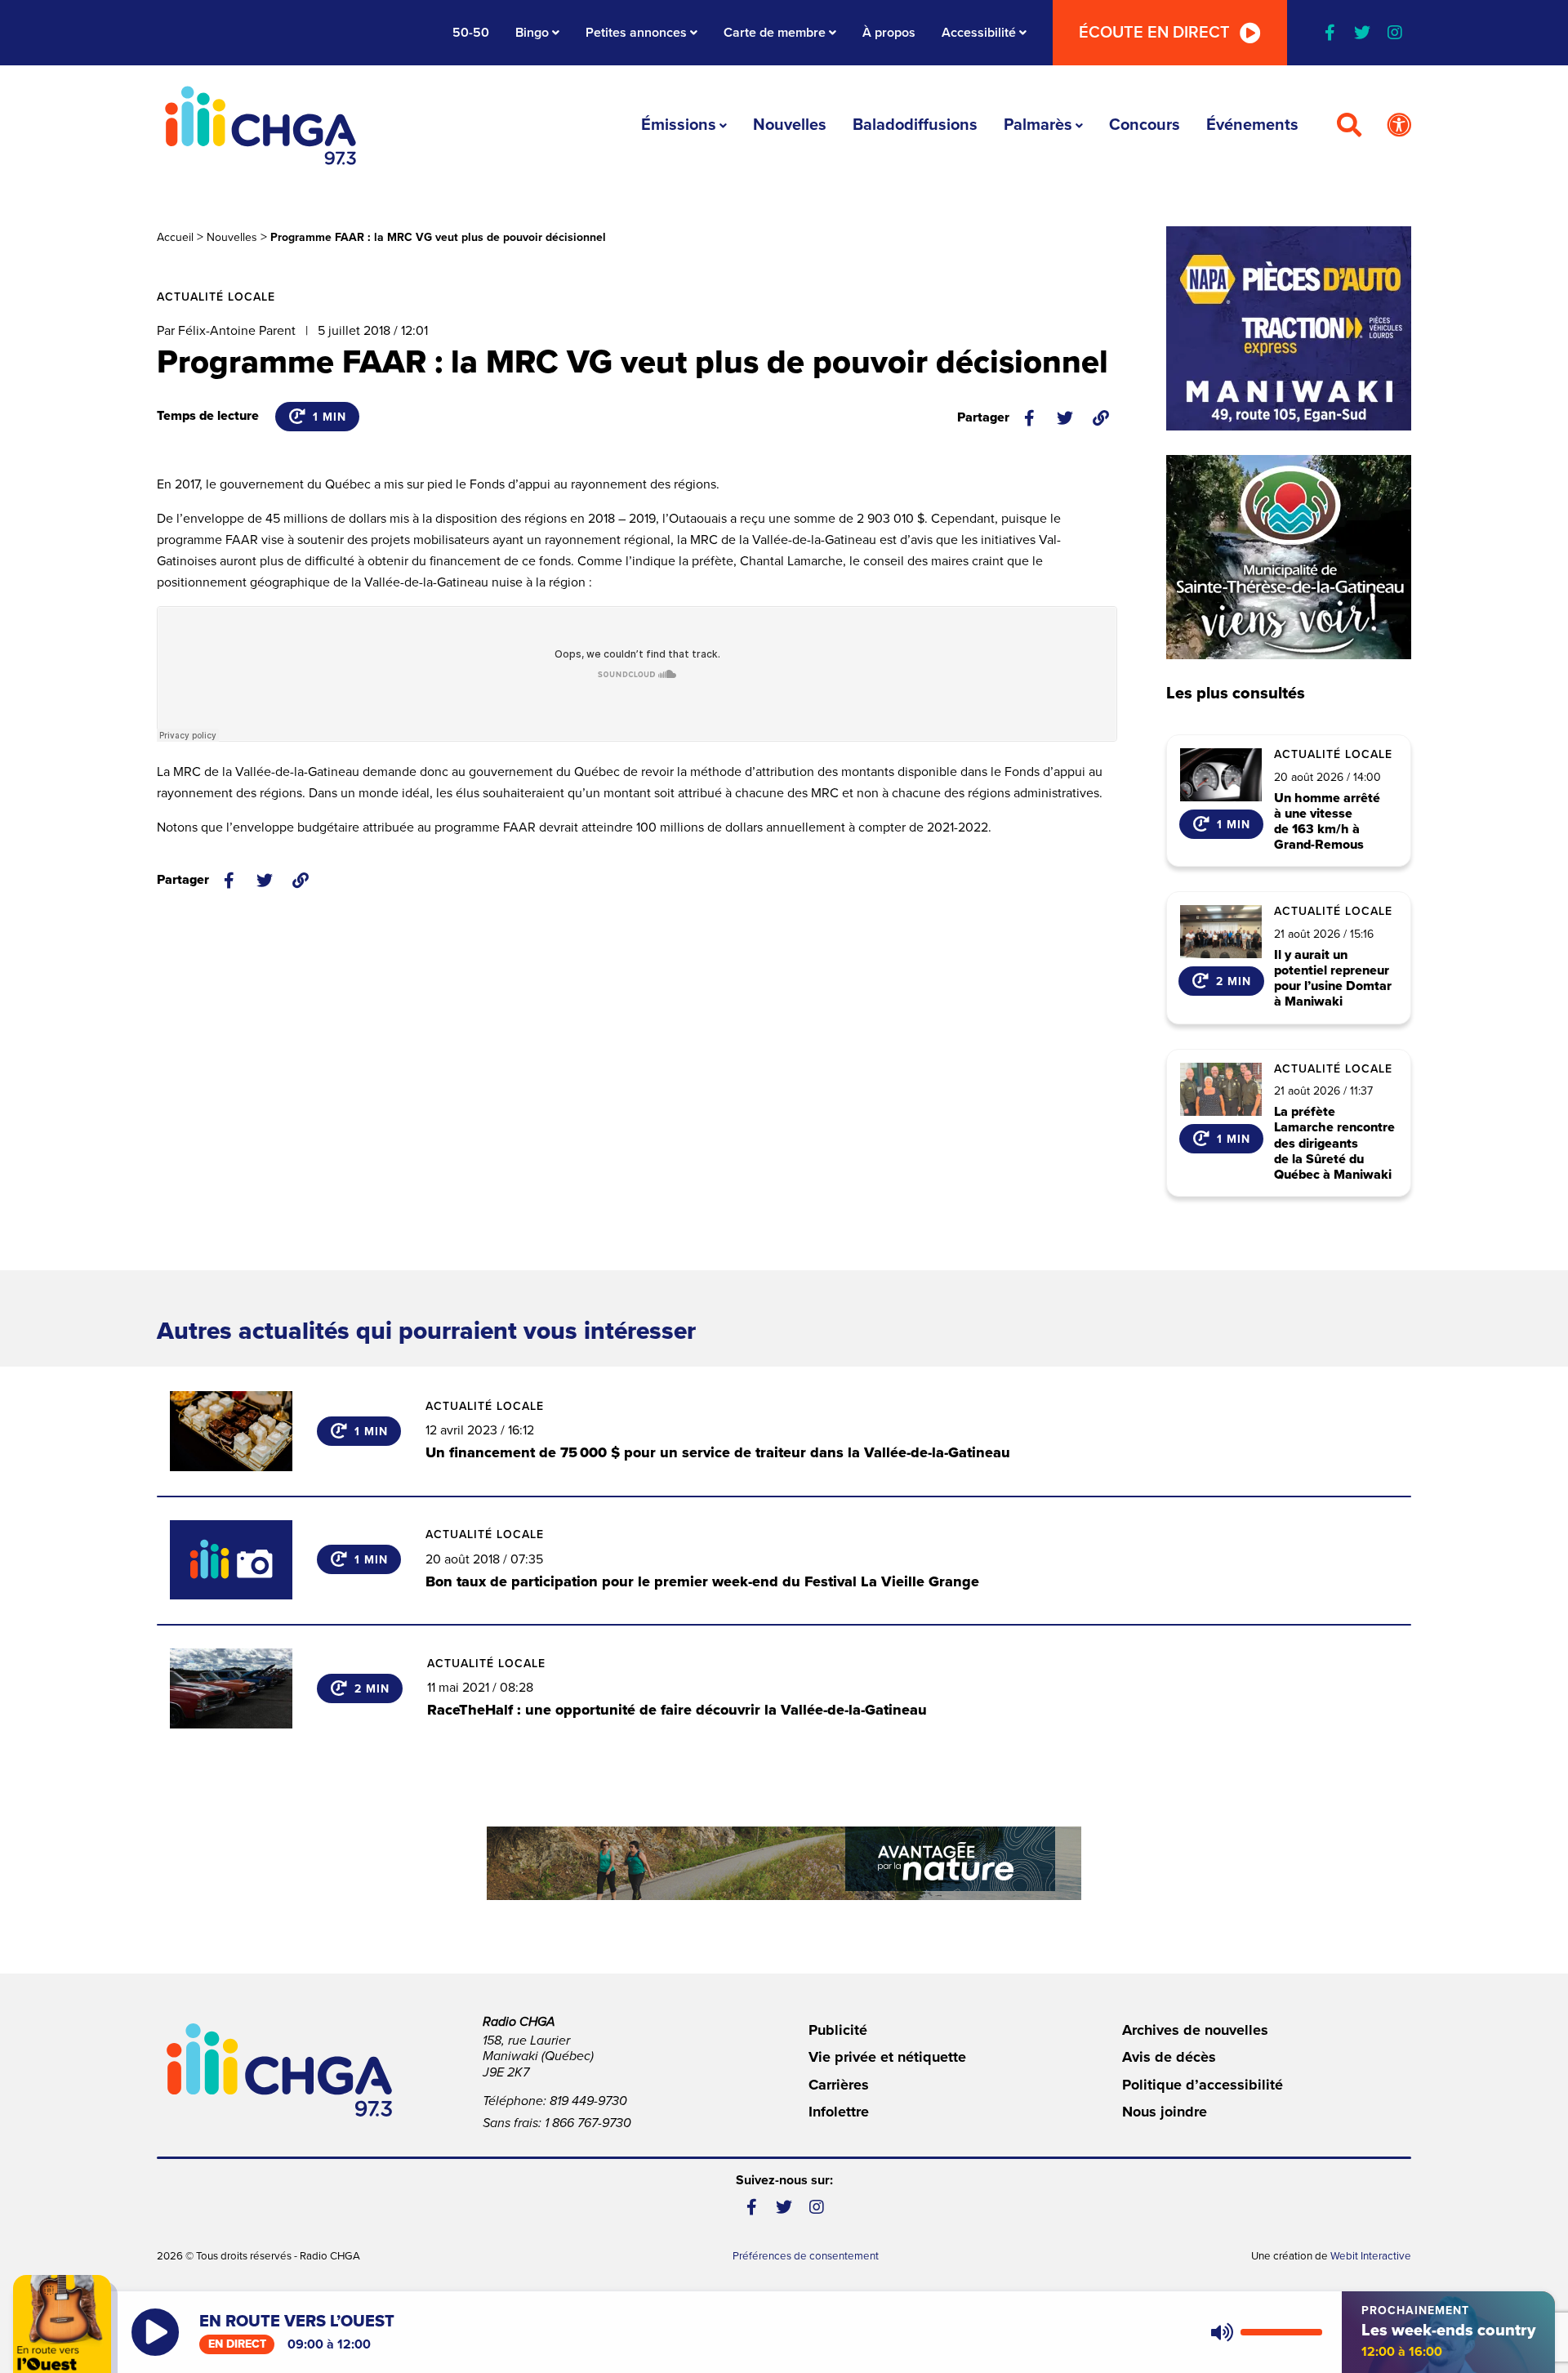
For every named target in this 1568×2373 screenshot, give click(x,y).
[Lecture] (155, 2332)
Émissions (679, 125)
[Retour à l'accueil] (261, 125)
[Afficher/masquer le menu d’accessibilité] (1399, 126)
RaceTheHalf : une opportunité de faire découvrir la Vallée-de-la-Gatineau (677, 1710)
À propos (889, 33)
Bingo (532, 33)
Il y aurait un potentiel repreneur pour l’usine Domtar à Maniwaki (1333, 979)
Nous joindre (1165, 2112)
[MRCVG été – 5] (784, 1863)
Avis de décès (1169, 2057)
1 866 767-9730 (588, 2123)
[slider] (1281, 2332)
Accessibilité (979, 33)
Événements (1252, 125)
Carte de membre (775, 33)
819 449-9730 (588, 2101)
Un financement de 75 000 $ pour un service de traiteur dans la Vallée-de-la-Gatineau (718, 1452)
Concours (1145, 125)
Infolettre (839, 2112)
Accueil (175, 237)
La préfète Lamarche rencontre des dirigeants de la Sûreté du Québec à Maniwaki (1334, 1144)
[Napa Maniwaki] (1289, 328)
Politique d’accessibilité (1203, 2085)
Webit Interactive (1371, 2256)
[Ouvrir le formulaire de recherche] (1349, 126)
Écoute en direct (1154, 33)
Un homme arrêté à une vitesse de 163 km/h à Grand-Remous (1327, 822)
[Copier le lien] (1101, 418)
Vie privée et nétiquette (887, 2057)
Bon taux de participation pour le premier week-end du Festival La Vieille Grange (702, 1581)
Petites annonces (636, 33)
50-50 (471, 33)
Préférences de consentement (806, 2256)
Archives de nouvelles (1195, 2030)
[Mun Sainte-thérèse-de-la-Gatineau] (1289, 557)
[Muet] (1221, 2332)
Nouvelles (790, 125)
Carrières (839, 2085)
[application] (1263, 2332)
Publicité (838, 2030)
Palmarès (1038, 125)
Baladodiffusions (915, 125)
